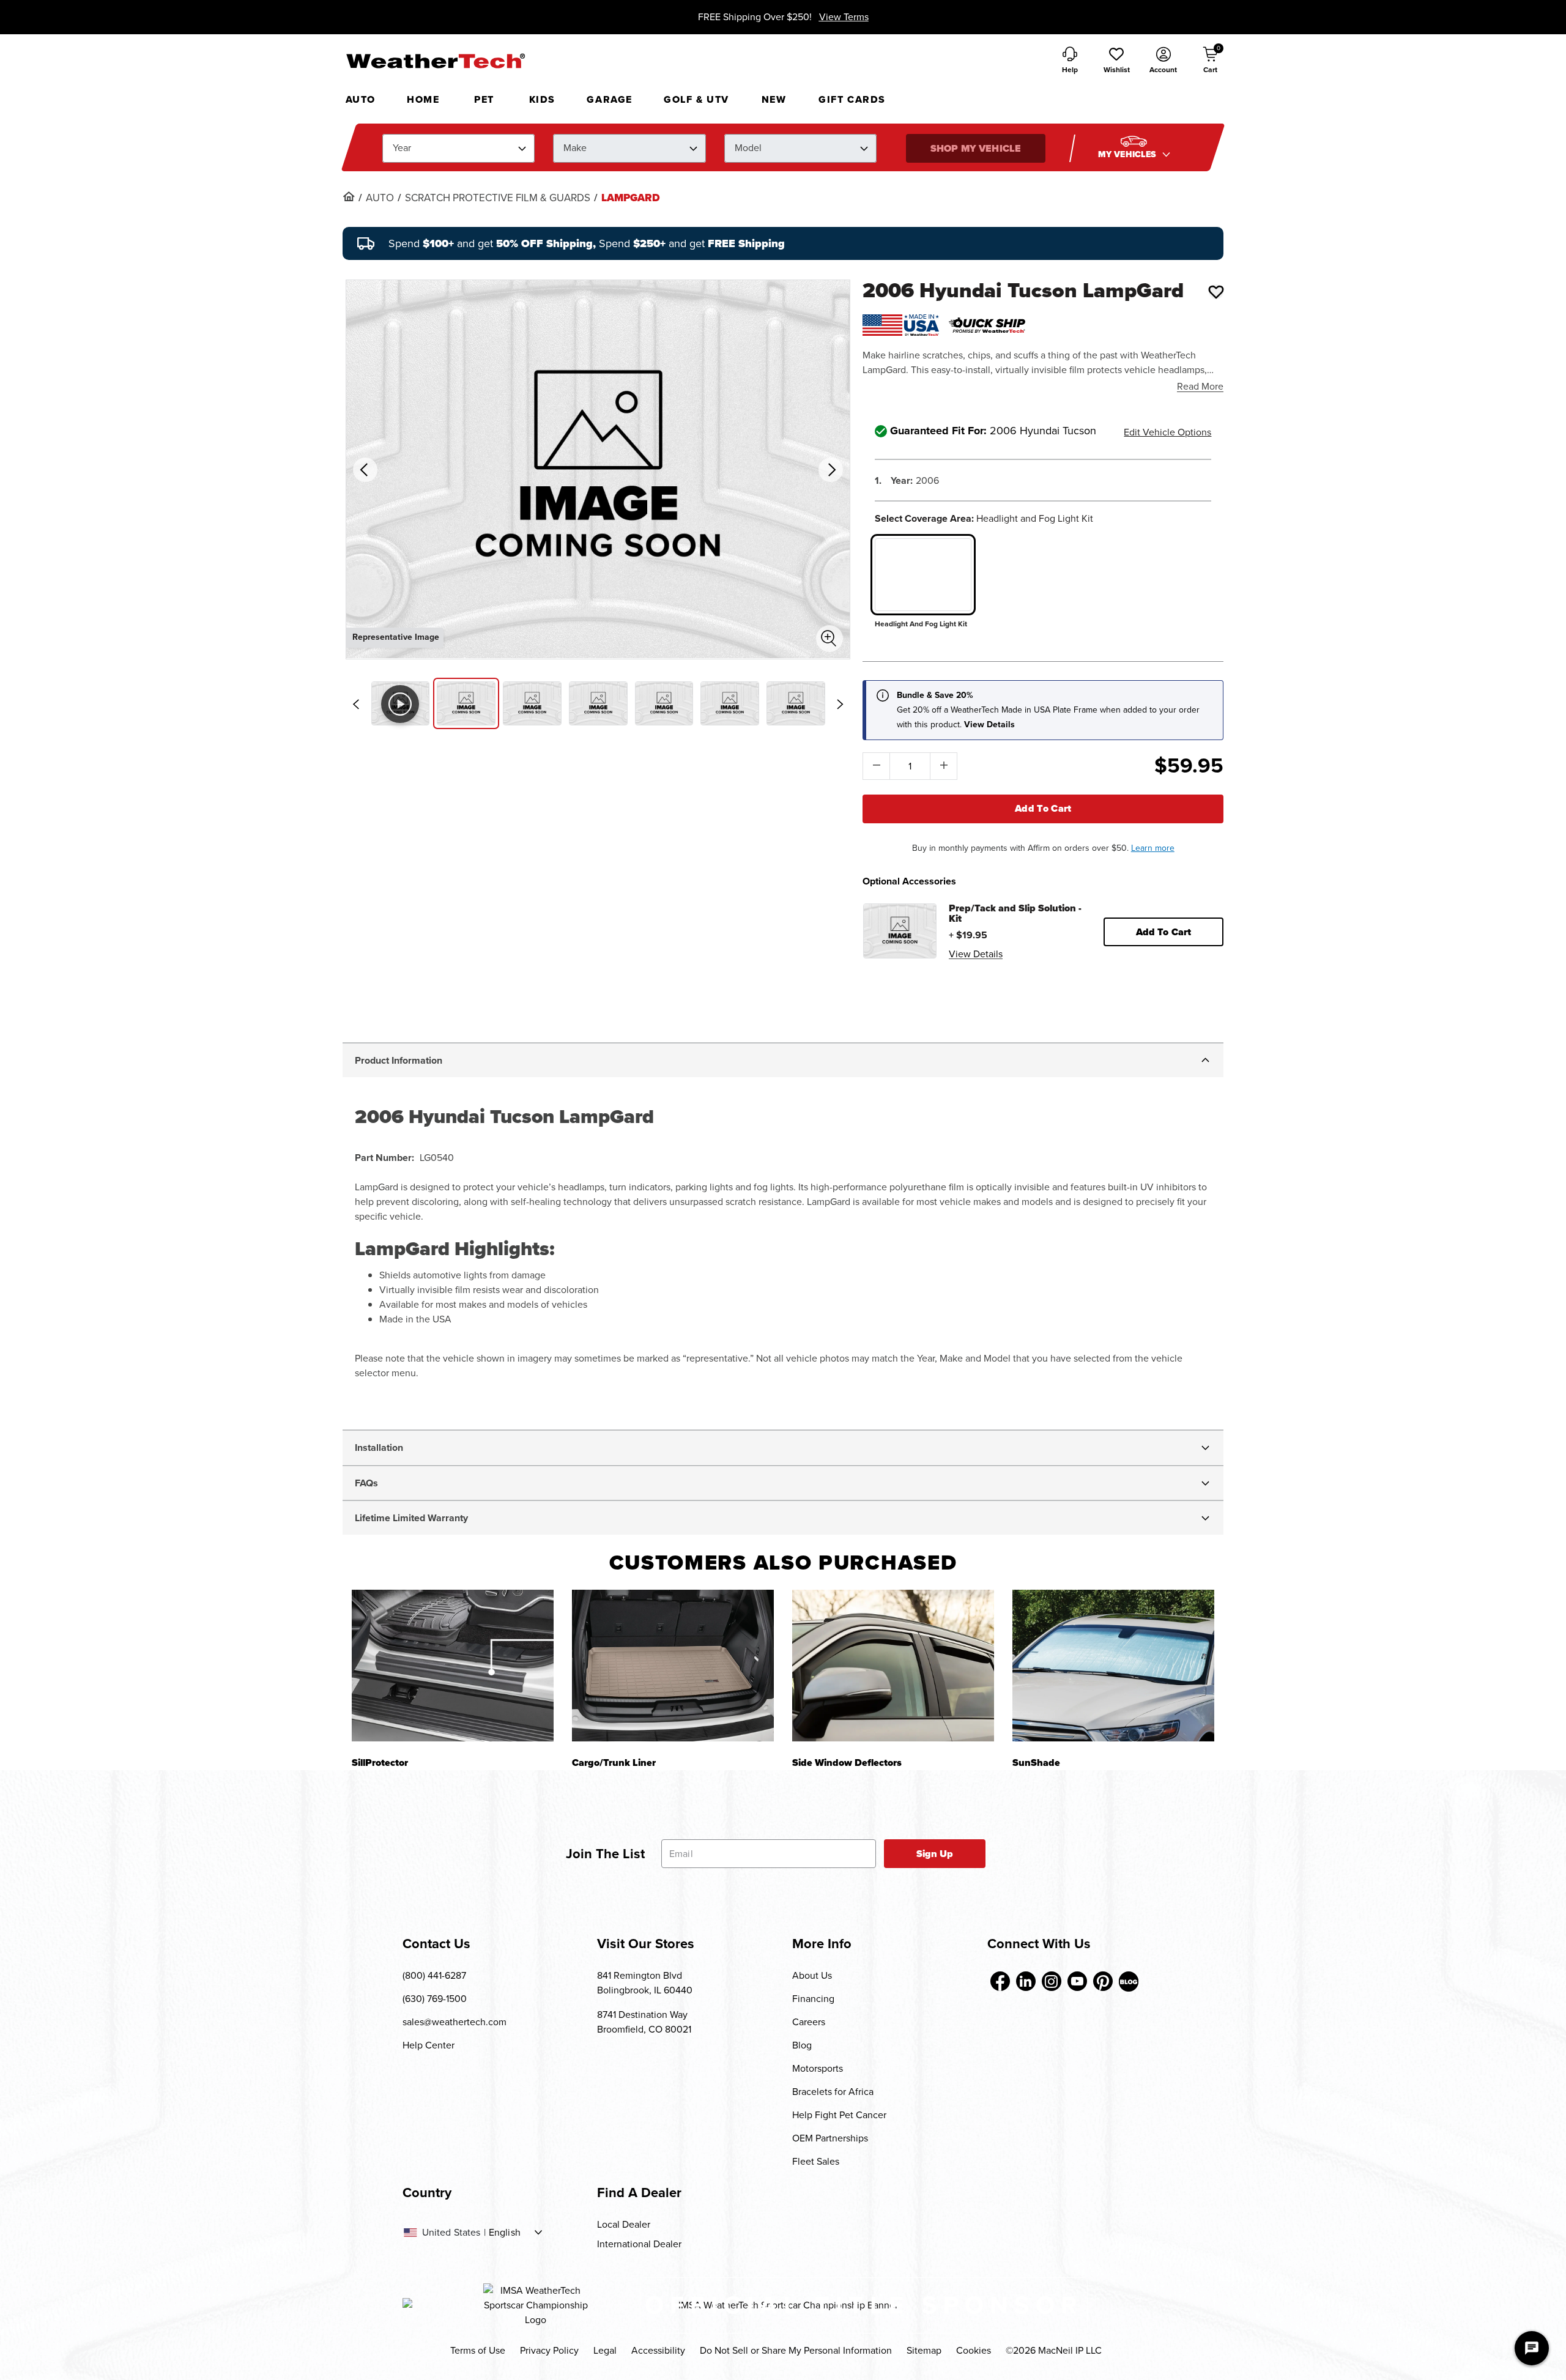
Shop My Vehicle (976, 148)
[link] (349, 196)
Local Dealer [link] (624, 2224)
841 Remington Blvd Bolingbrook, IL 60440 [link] (645, 1983)
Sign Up (935, 1854)
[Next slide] (840, 704)
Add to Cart (1043, 808)
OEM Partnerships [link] (830, 2138)
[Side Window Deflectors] (893, 1665)
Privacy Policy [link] (549, 2350)
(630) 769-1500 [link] (435, 1999)
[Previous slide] (356, 704)
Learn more (1153, 848)
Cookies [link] (974, 2350)
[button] (1116, 61)
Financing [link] (813, 1999)
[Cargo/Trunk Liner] (673, 1665)
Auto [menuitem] (361, 99)
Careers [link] (809, 2022)
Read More (1200, 386)
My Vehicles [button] (1129, 154)
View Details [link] (976, 954)
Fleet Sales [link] (816, 2161)
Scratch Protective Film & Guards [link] (498, 198)
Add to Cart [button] (1164, 932)
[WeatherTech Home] (435, 61)
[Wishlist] (1216, 292)
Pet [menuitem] (484, 99)
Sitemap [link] (924, 2350)
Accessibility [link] (658, 2350)
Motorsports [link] (818, 2068)
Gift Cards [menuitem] (852, 99)
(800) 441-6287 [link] (434, 1975)
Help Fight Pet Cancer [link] (839, 2115)
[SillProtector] (453, 1665)
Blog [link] (802, 2045)
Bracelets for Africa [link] (833, 2092)
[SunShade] (1113, 1665)
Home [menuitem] (423, 99)
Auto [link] (380, 198)
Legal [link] (605, 2350)
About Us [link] (812, 1975)
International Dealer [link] (639, 2244)
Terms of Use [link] (478, 2350)
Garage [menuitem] (610, 99)
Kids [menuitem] (542, 99)
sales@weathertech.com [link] (455, 2022)
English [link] (505, 2233)
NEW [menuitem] (774, 99)
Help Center (429, 2045)
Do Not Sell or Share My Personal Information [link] (796, 2350)
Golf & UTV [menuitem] (696, 99)
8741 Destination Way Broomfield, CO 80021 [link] (644, 2022)
